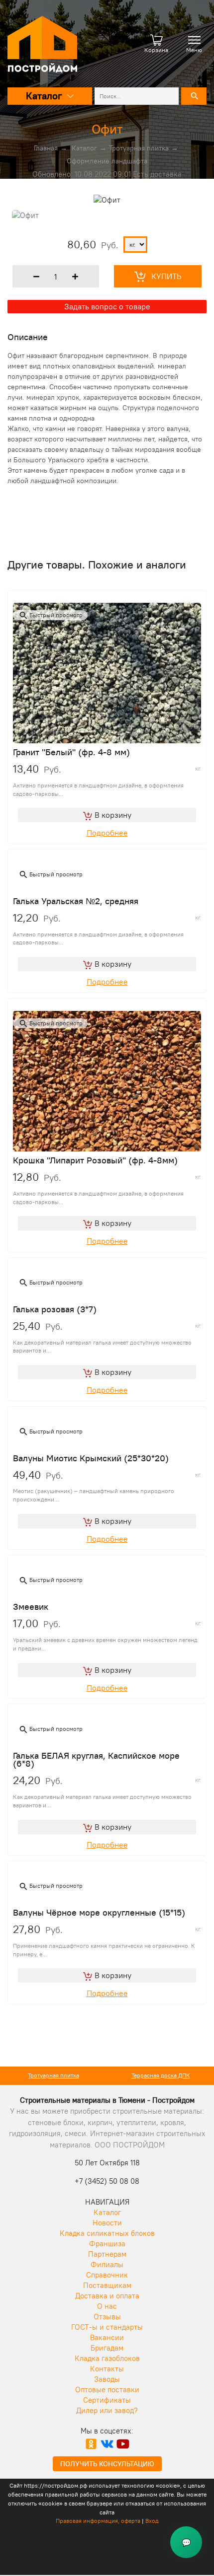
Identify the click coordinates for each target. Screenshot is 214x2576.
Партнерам (107, 2254)
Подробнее (107, 833)
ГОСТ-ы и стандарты (107, 2327)
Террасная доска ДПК (58, 2075)
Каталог (84, 148)
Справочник (107, 2275)
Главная (46, 148)
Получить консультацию (107, 2464)
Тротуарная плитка (139, 148)
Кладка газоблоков (107, 2358)
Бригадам (107, 2348)
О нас (107, 2306)
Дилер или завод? (107, 2410)
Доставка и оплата (107, 2296)
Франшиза (107, 2244)
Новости (107, 2223)
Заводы (107, 2379)
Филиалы (107, 2264)
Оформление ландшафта (107, 161)
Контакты (107, 2369)
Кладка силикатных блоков (107, 2233)
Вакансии (107, 2337)
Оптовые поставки (107, 2390)
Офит (107, 129)
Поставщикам (107, 2285)
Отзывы (107, 2317)
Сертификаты (107, 2400)
